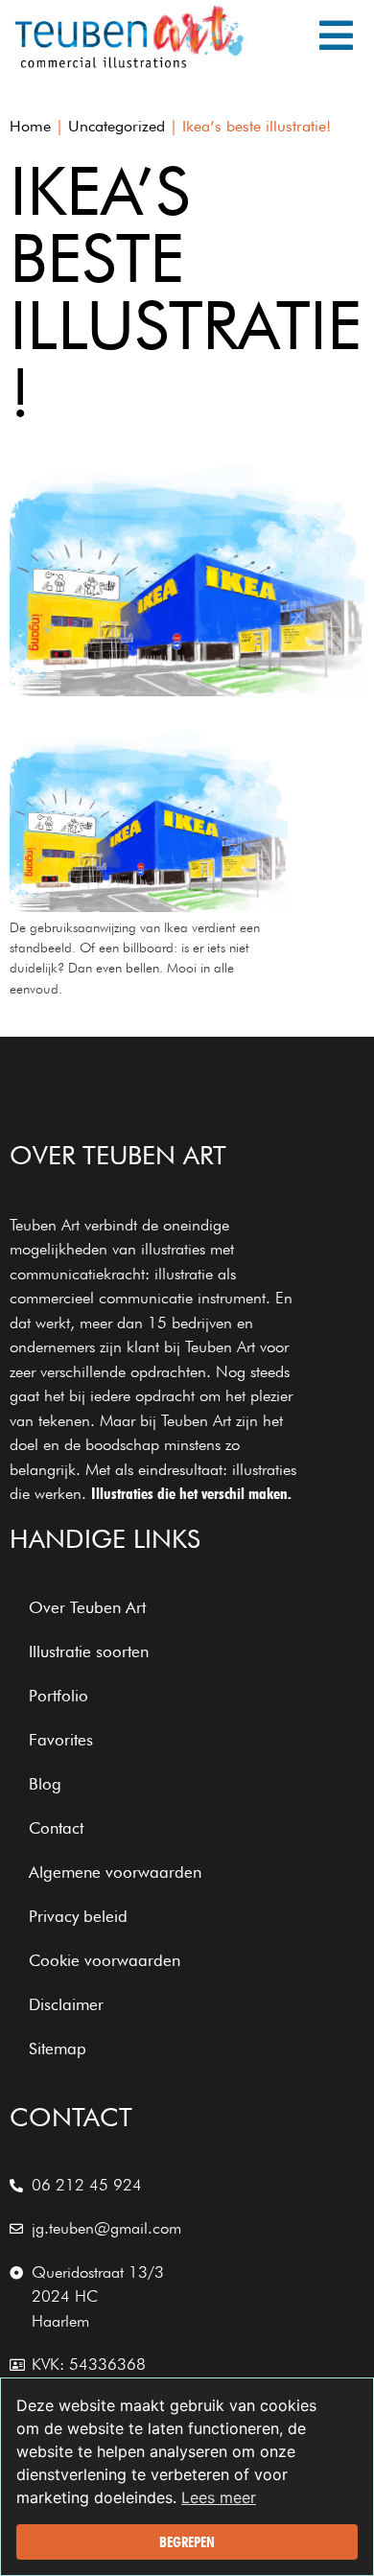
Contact (56, 1828)
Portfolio (58, 1696)
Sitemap (58, 2049)
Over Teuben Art (87, 1607)
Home (30, 126)
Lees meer (219, 2497)
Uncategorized (117, 126)
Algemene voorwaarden (115, 1872)
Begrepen (187, 2542)
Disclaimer (66, 2004)
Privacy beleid (78, 1916)
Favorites (61, 1740)
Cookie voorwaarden (105, 1960)
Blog (45, 1784)
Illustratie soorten (89, 1651)
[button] (336, 35)
